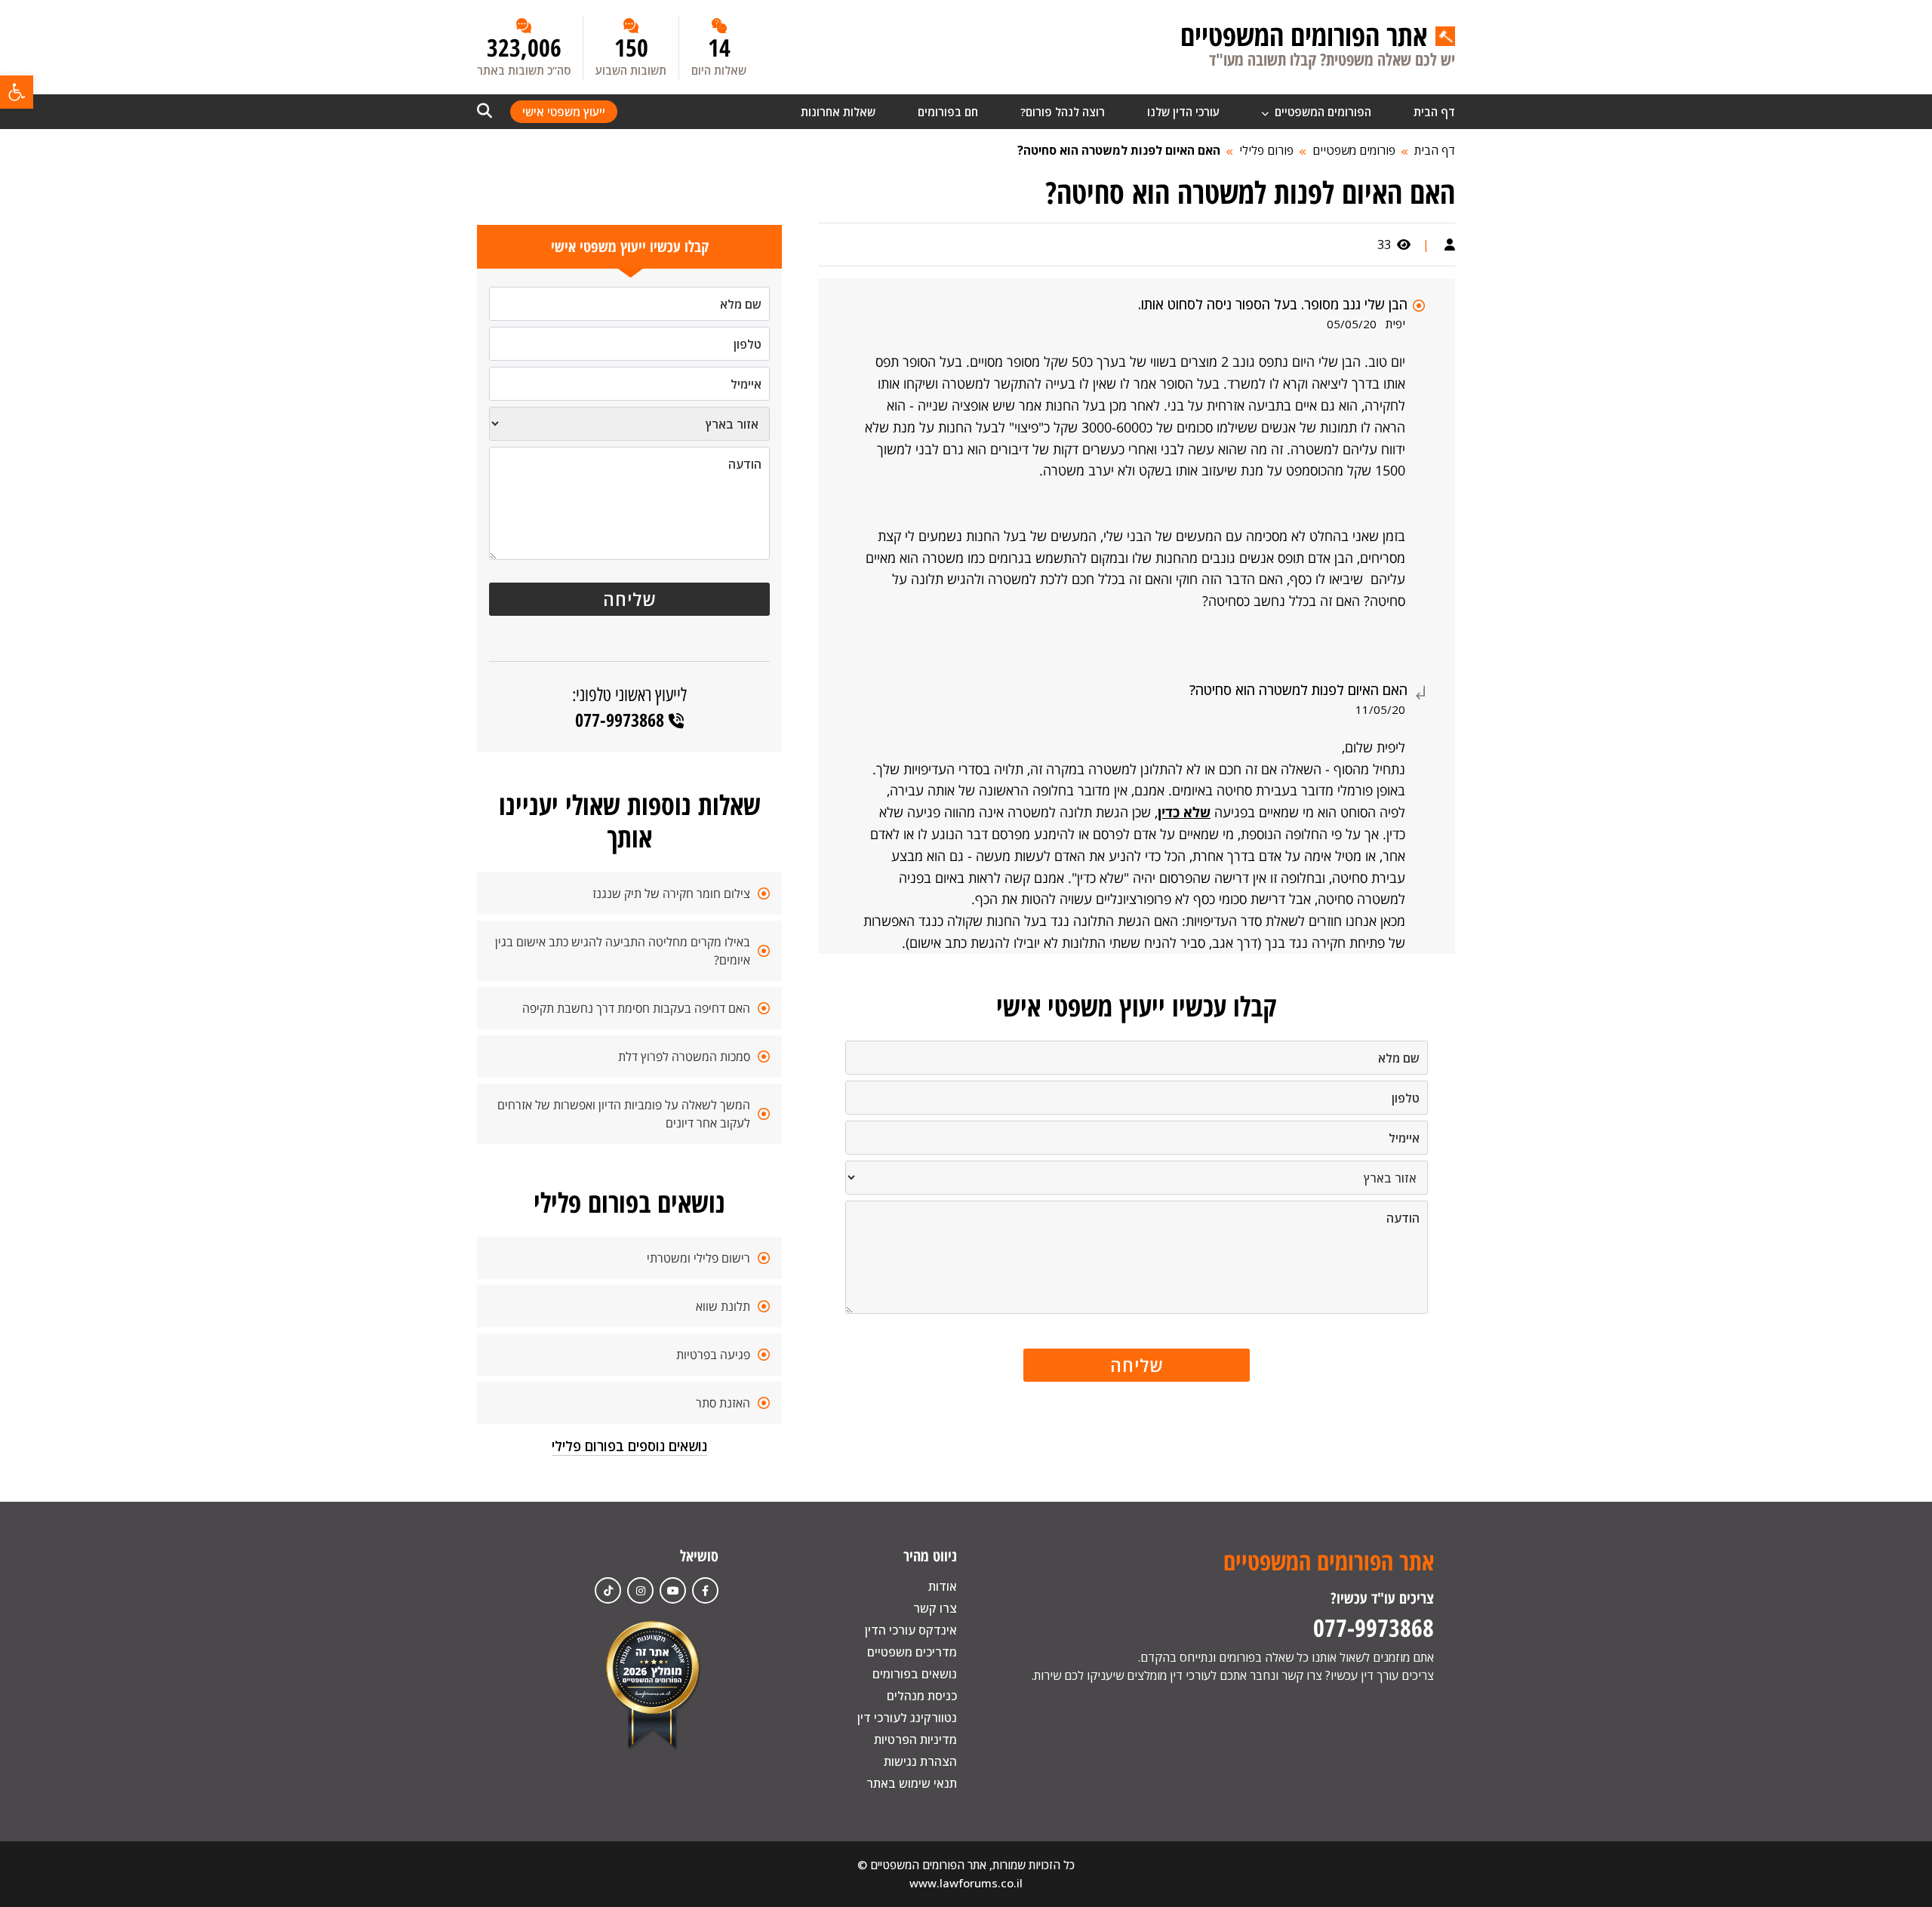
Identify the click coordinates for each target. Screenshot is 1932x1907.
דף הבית (1434, 112)
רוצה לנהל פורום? (1063, 112)
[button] (17, 92)
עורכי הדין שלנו (1183, 112)
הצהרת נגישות (920, 1761)
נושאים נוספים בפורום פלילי (629, 1446)
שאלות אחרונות (838, 112)
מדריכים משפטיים (912, 1652)
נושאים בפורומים (915, 1674)
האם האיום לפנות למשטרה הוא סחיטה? (1119, 150)
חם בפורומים (948, 112)
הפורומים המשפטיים (1321, 112)
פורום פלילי (1266, 150)
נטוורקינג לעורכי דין (907, 1718)
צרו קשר (935, 1608)
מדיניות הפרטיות (915, 1739)
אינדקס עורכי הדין (911, 1630)
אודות (943, 1586)
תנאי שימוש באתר (912, 1783)
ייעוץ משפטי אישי (564, 112)
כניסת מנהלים (922, 1696)
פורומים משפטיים (1354, 150)
